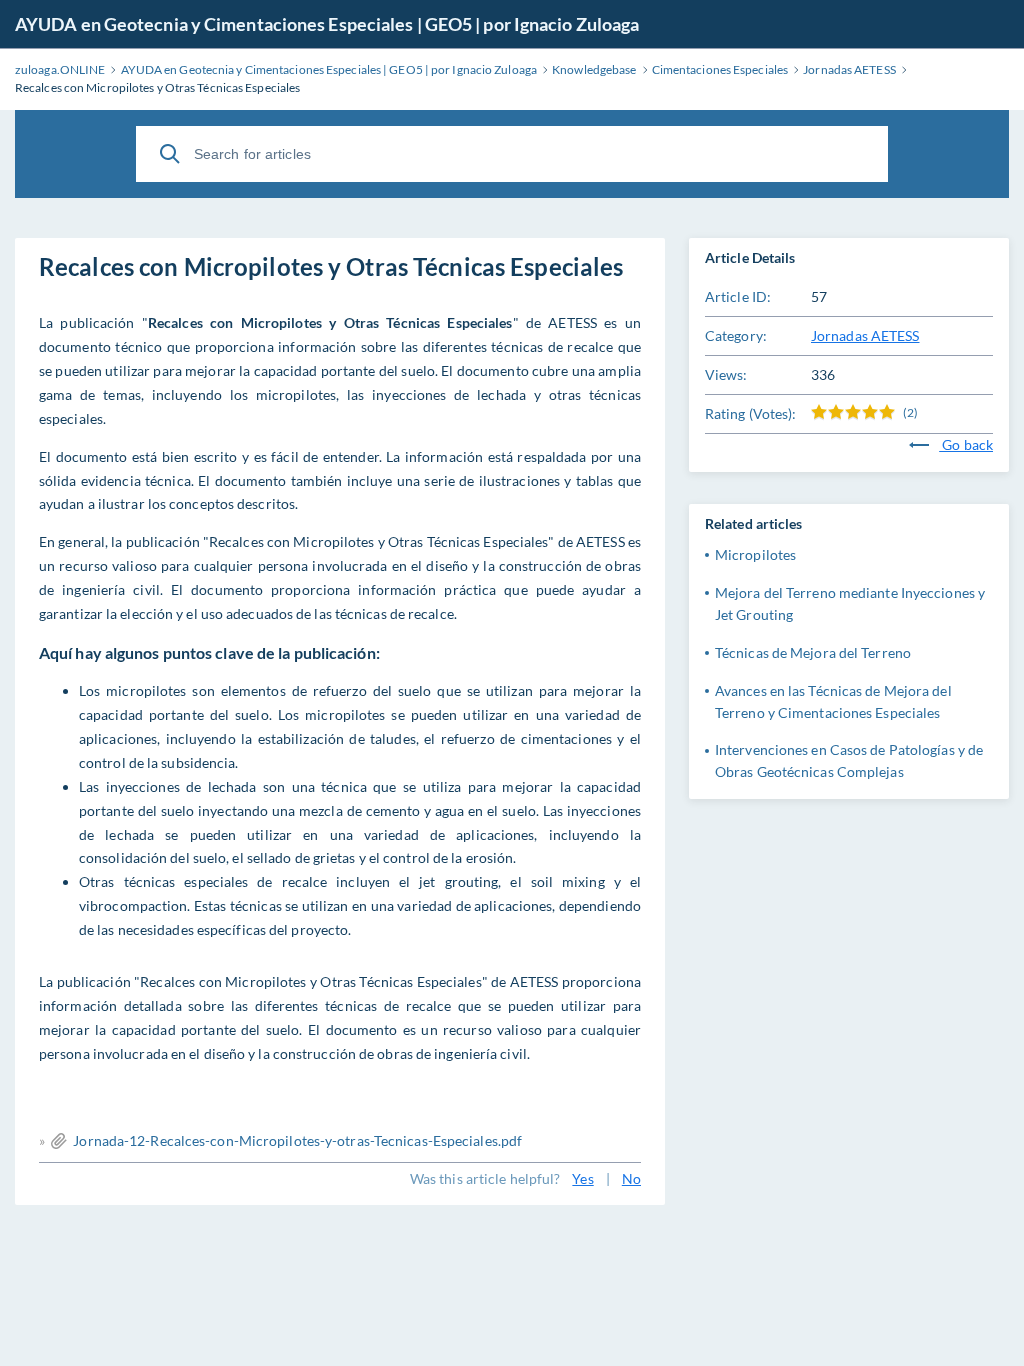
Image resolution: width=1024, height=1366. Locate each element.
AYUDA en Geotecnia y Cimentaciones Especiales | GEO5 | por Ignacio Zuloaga (327, 24)
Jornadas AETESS (865, 335)
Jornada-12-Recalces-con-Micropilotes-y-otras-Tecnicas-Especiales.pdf (297, 1140)
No (631, 1178)
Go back (966, 444)
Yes (582, 1178)
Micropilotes (755, 554)
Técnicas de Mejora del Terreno (813, 652)
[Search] (170, 154)
